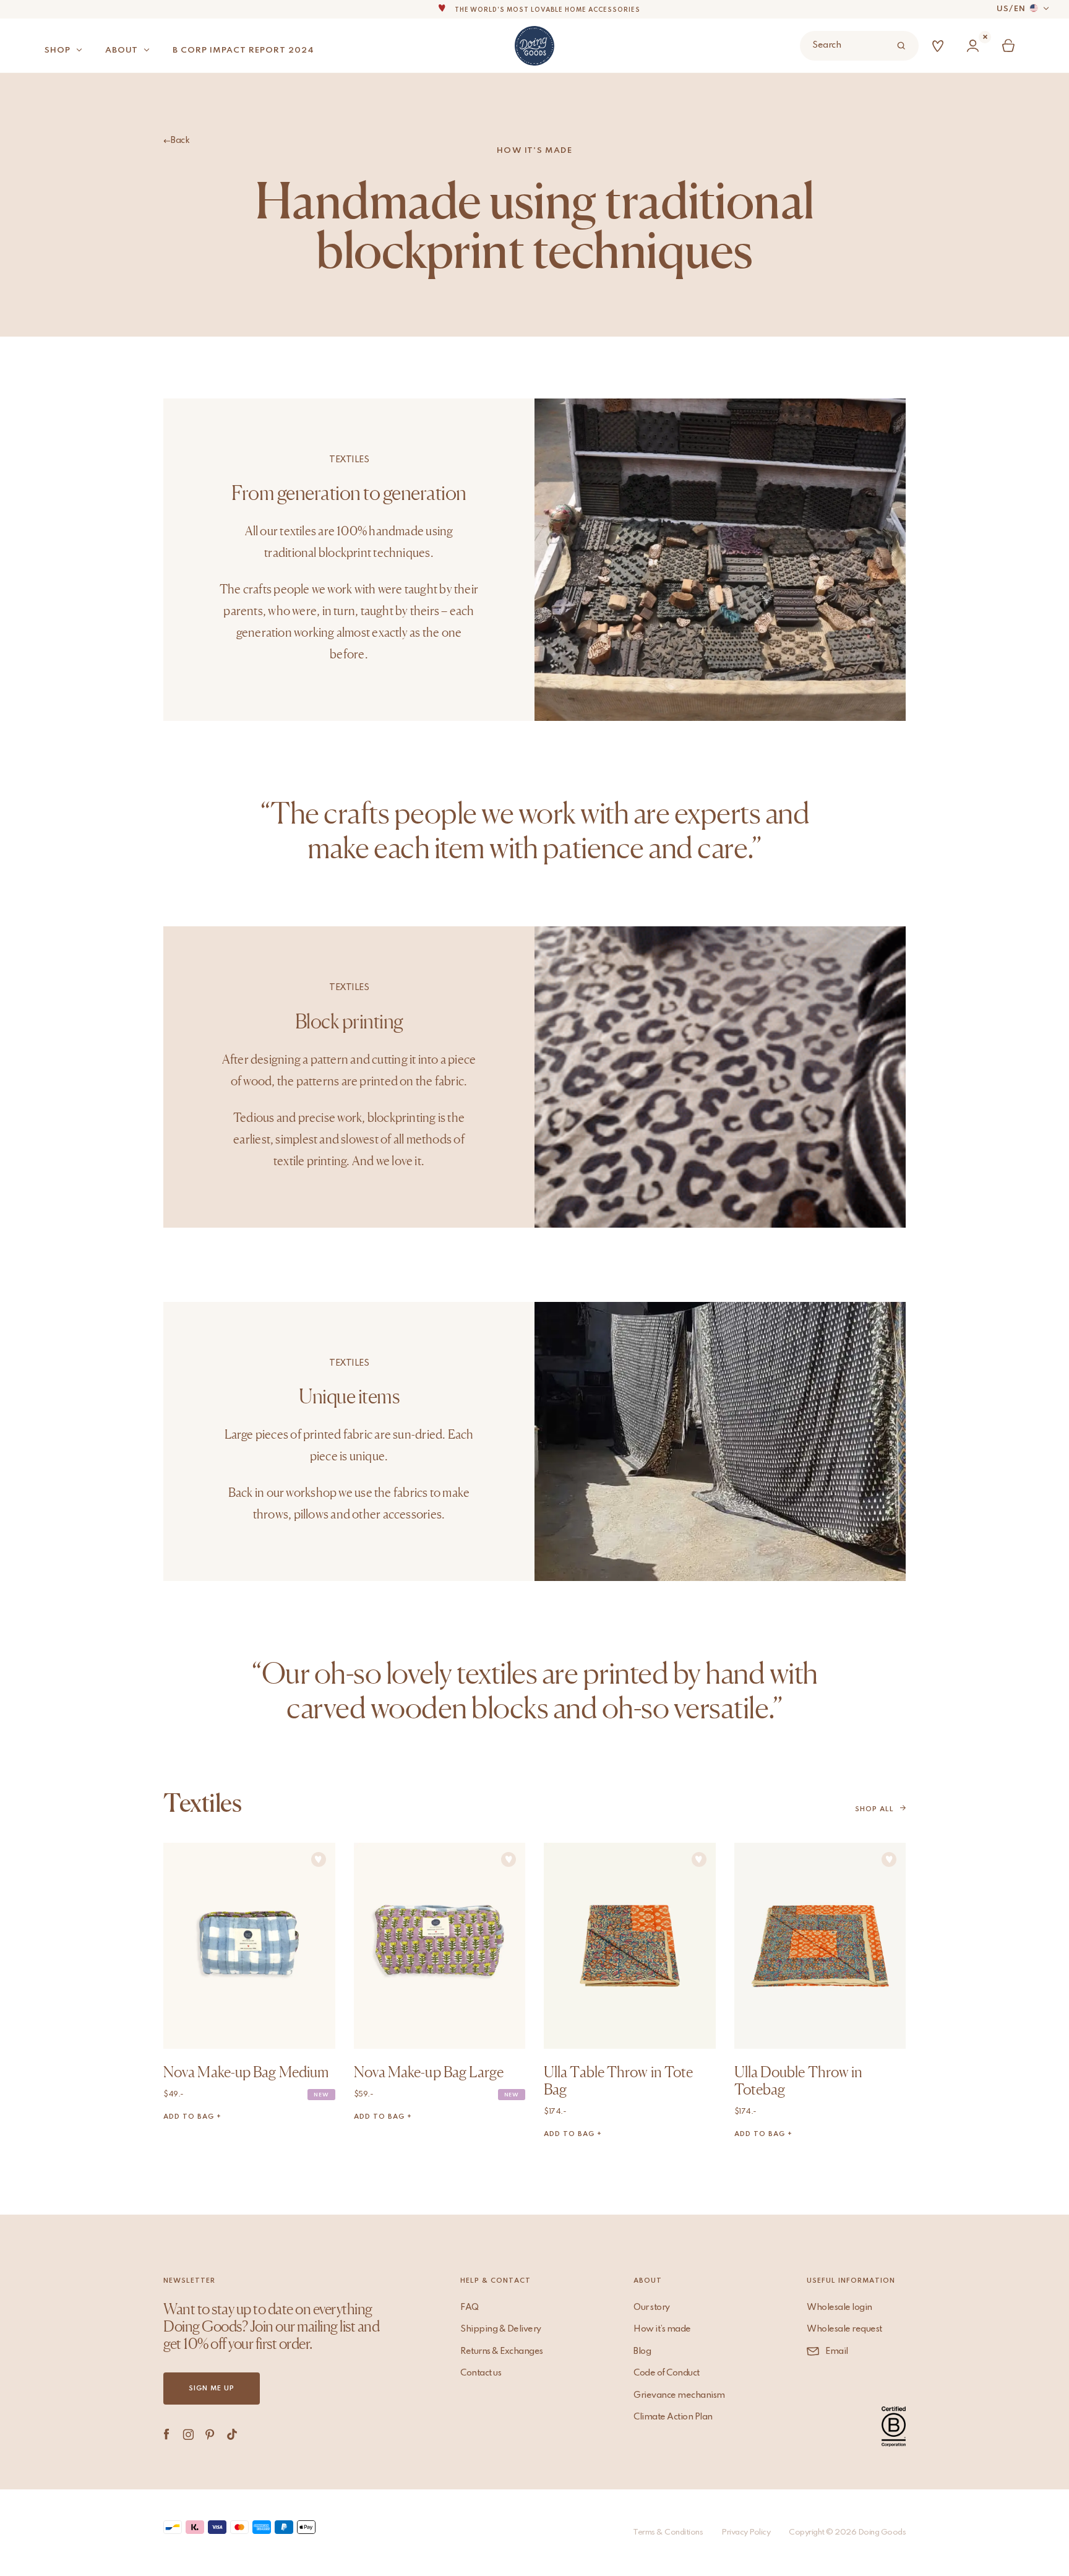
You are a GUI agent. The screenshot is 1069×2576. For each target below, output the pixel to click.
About (122, 50)
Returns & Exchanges (502, 2351)
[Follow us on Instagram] (188, 2434)
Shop (58, 50)
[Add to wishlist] (319, 1859)
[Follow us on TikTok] (232, 2434)
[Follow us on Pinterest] (210, 2434)
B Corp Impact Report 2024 (243, 50)
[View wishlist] (940, 46)
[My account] (976, 46)
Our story (652, 2307)
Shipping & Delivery (501, 2329)
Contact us (481, 2373)
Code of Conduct (667, 2373)
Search (826, 45)
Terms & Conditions (668, 2532)
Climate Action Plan (673, 2417)
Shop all (874, 1809)
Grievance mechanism (679, 2395)
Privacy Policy (746, 2532)
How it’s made (662, 2329)
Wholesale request (844, 2329)
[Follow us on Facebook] (167, 2434)
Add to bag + (192, 2117)
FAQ (470, 2307)
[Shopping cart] (1011, 46)
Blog (642, 2351)
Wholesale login (839, 2307)
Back (180, 140)
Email (837, 2351)
